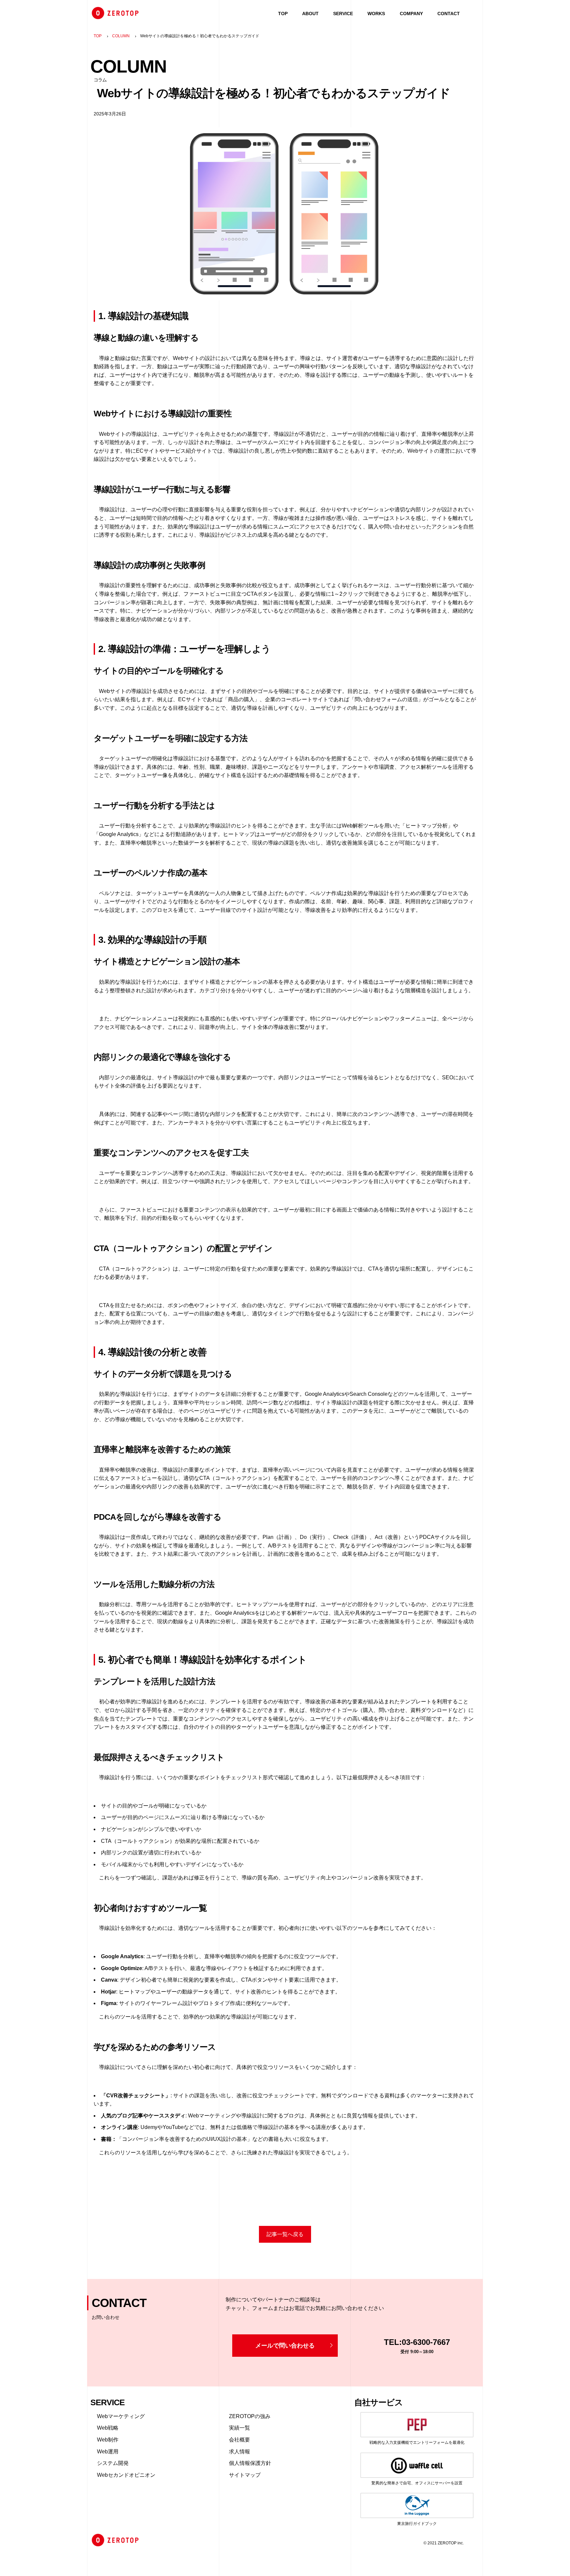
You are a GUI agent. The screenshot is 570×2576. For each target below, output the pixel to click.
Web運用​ (108, 2452)
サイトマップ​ (245, 2475)
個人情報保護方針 (250, 2463)
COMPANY (411, 14)
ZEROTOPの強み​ (250, 2416)
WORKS (376, 14)
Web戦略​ (108, 2428)
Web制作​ (108, 2440)
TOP (283, 14)
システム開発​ (113, 2463)
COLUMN (121, 36)
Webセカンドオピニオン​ (126, 2475)
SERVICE (343, 14)
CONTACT (449, 14)
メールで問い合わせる (285, 2346)
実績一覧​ (239, 2428)
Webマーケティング (121, 2416)
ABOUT (310, 14)
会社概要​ (239, 2440)
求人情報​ (239, 2452)
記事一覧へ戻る (285, 2234)
